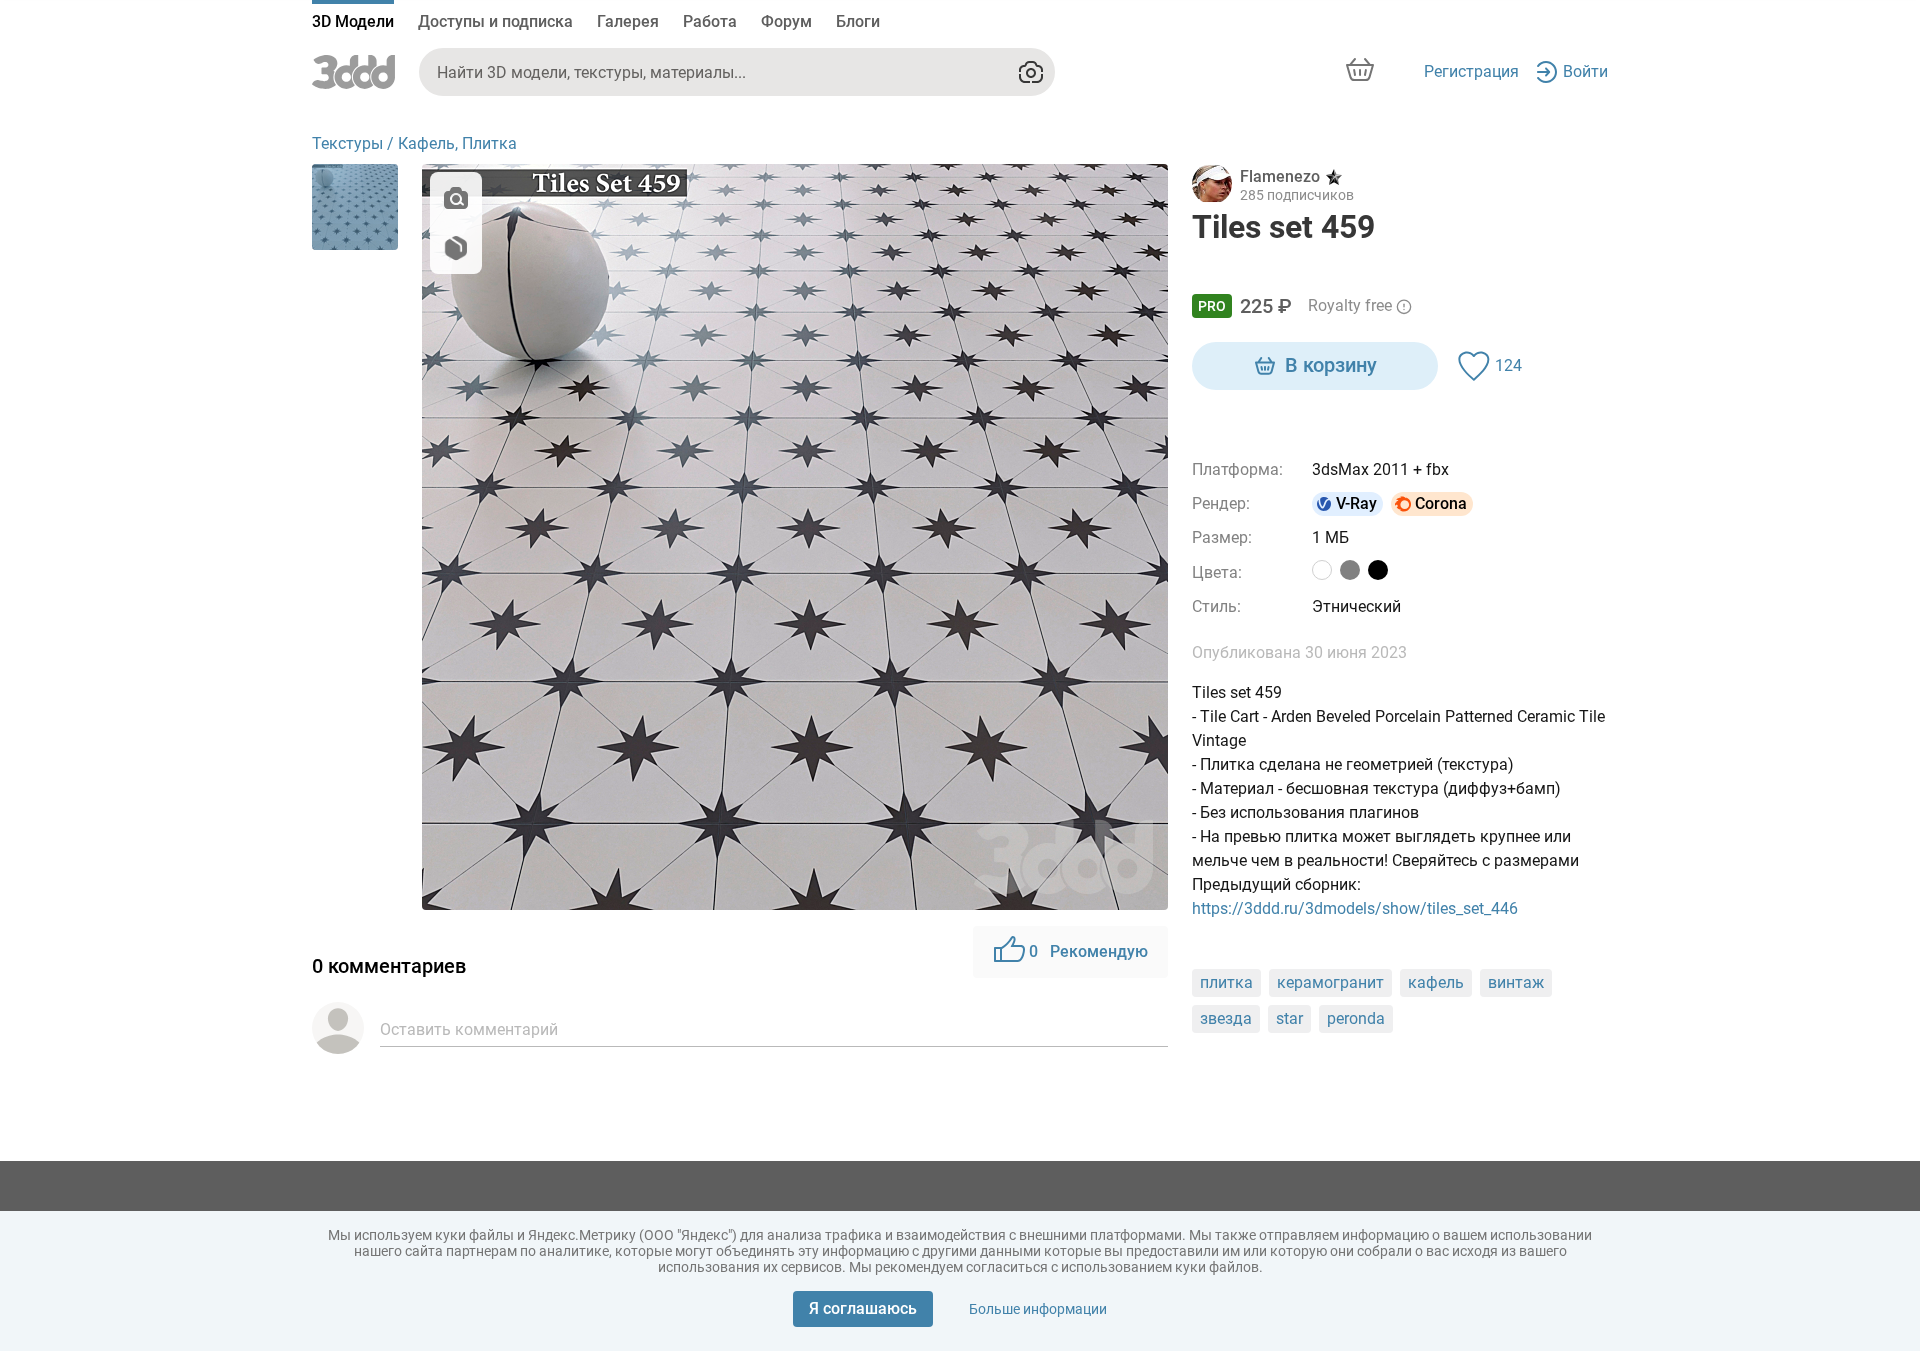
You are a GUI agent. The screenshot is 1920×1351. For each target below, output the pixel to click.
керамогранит (1330, 982)
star (1289, 1018)
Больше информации (1038, 1309)
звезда (1226, 1018)
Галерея (628, 21)
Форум (786, 21)
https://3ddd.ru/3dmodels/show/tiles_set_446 (1355, 908)
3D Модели (353, 21)
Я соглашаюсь (863, 1308)
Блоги (858, 21)
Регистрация (1471, 71)
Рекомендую (1088, 951)
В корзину (1331, 365)
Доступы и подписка (495, 21)
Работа (710, 21)
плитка (1226, 982)
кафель (1436, 982)
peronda (1356, 1018)
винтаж (1516, 982)
